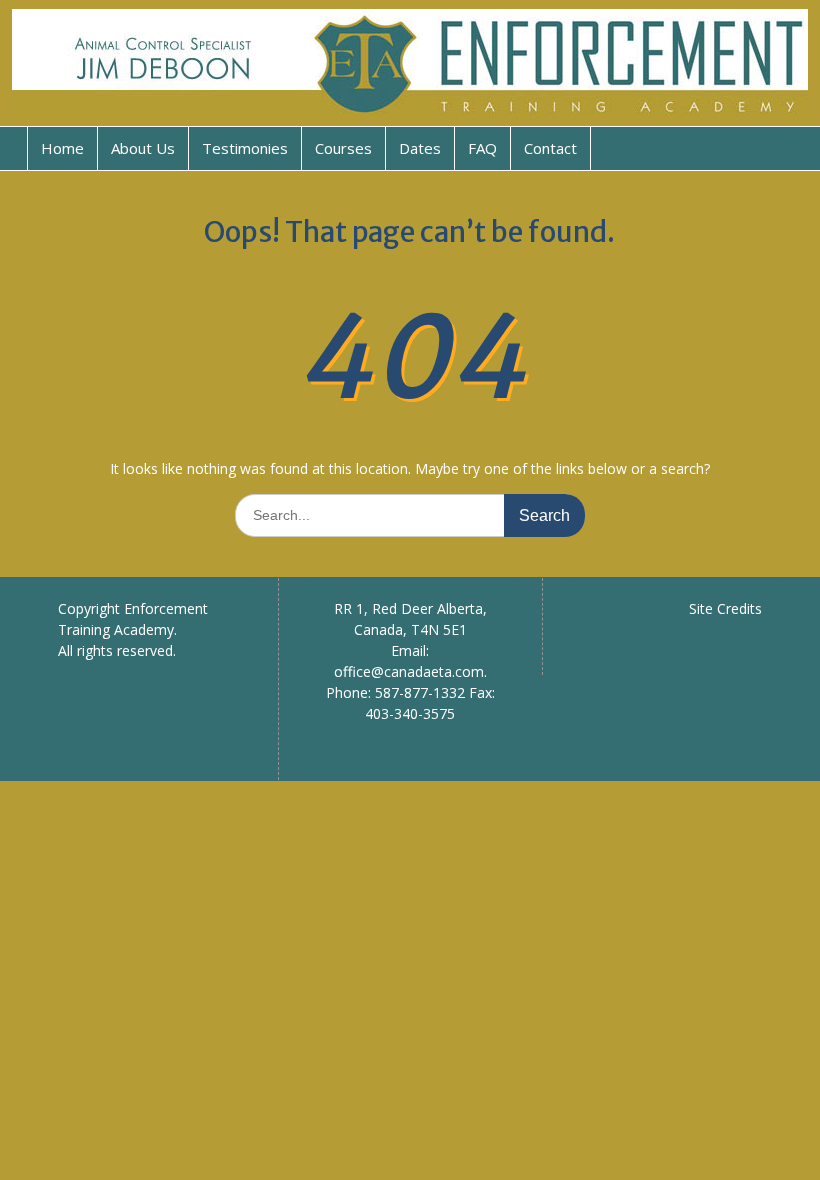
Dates (420, 148)
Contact (550, 148)
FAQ (482, 148)
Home (62, 148)
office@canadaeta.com (409, 671)
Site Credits (725, 608)
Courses (343, 148)
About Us (143, 148)
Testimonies (245, 148)
